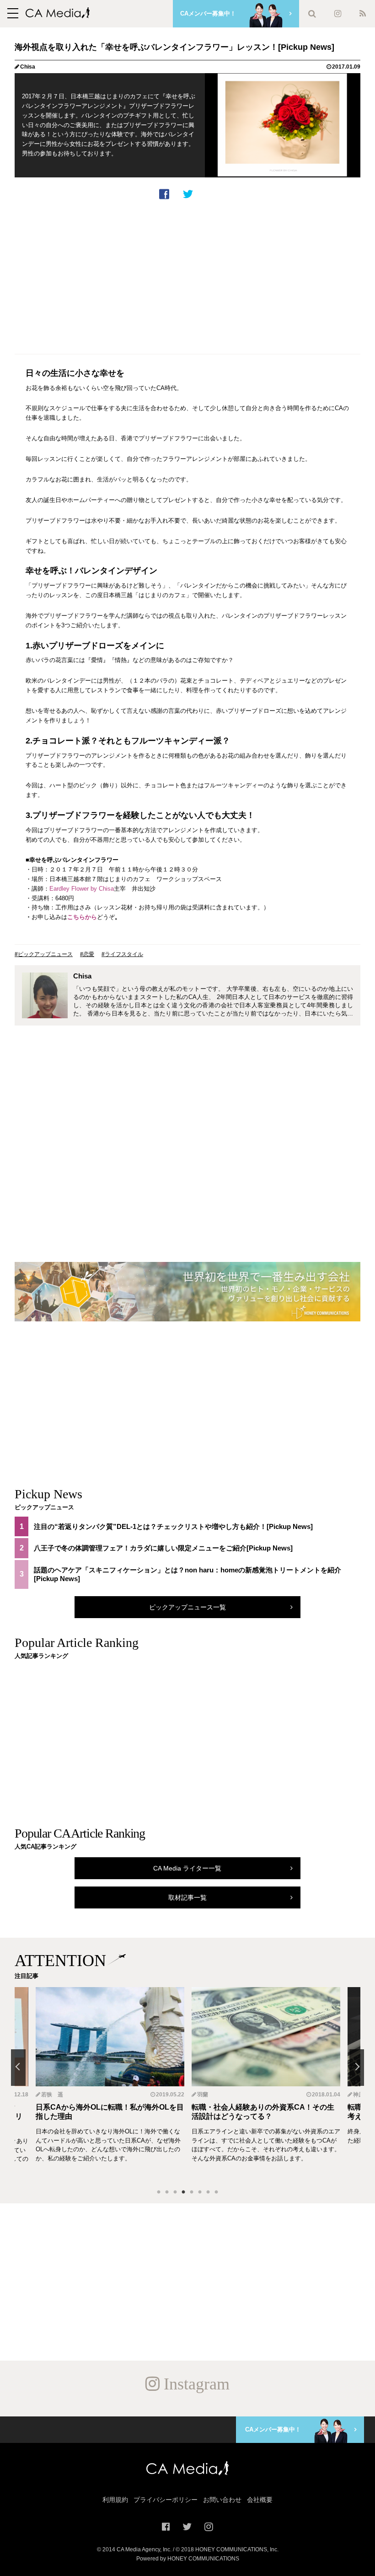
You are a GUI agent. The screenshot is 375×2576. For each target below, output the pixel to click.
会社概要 (260, 2500)
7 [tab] (208, 2192)
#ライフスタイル (122, 954)
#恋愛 (87, 954)
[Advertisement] (187, 275)
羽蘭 (203, 2095)
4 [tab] (183, 2192)
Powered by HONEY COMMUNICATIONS (188, 2559)
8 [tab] (216, 2192)
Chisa (28, 67)
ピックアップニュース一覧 (187, 1607)
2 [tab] (167, 2192)
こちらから (82, 917)
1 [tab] (159, 2192)
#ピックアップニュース (44, 954)
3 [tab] (175, 2192)
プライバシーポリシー (166, 2500)
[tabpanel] (266, 2084)
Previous (18, 2068)
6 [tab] (200, 2192)
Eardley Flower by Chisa (82, 889)
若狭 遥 (52, 2095)
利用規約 (115, 2500)
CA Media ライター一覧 (187, 1868)
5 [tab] (192, 2192)
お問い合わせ (222, 2500)
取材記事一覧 (187, 1897)
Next (357, 2068)
